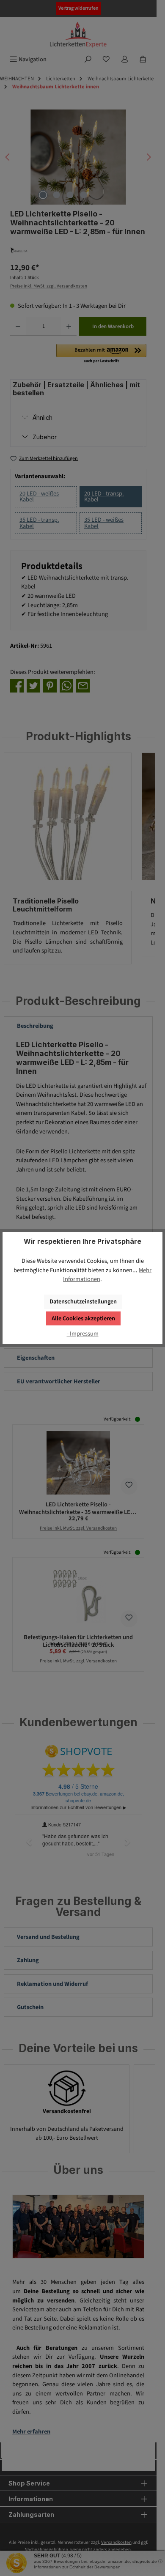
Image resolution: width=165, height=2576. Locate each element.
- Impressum (83, 1334)
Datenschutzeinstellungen (83, 1302)
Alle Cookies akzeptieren (83, 1318)
